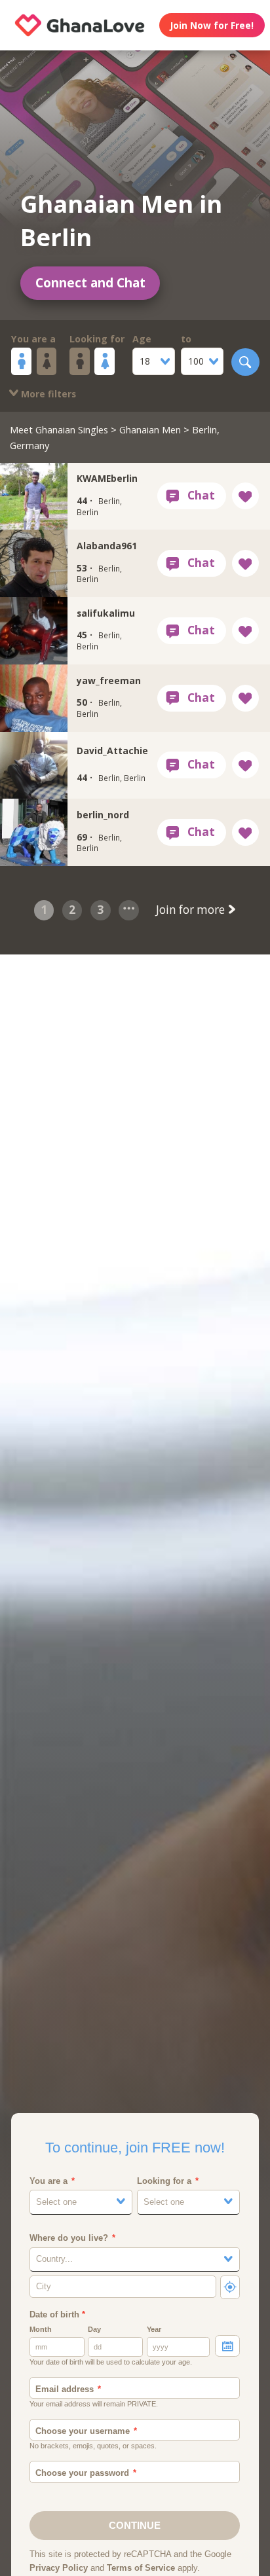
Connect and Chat (90, 283)
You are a (33, 339)
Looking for (97, 339)
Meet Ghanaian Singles (59, 429)
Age (142, 339)
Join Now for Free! (212, 25)
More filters (47, 394)
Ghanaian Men (150, 429)
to (186, 339)
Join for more (192, 910)
